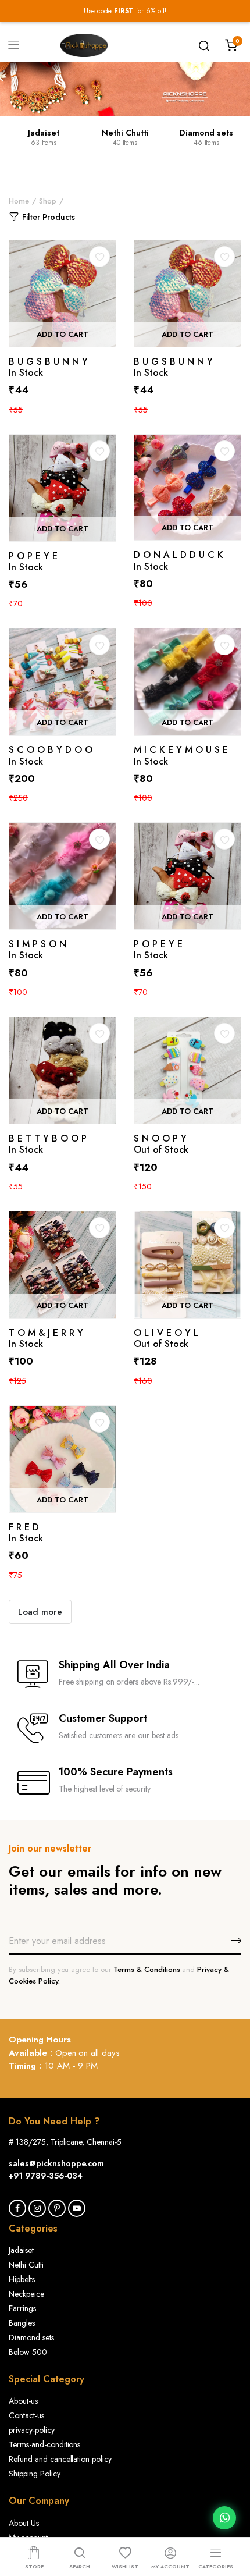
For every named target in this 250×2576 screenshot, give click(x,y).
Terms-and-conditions (44, 2444)
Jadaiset (44, 133)
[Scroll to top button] (231, 2521)
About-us (23, 2401)
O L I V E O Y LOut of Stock (166, 1338)
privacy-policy (32, 2430)
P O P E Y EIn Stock (33, 562)
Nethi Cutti (26, 2265)
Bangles (22, 2323)
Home (19, 201)
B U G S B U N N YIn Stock (48, 367)
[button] (99, 257)
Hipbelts (22, 2279)
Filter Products (49, 217)
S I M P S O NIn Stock (37, 950)
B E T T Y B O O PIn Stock (48, 1144)
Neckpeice (26, 2294)
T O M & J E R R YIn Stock (46, 1338)
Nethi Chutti (125, 133)
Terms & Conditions (148, 1969)
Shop (48, 201)
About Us (24, 2523)
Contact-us (26, 2415)
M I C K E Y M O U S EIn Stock (181, 755)
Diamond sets (206, 133)
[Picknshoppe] (84, 45)
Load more (40, 1612)
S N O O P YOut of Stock (161, 1144)
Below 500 (28, 2352)
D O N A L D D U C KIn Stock (178, 560)
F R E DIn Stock (26, 1533)
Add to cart (63, 334)
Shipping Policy (35, 2474)
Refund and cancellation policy (60, 2459)
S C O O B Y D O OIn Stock (51, 755)
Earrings (22, 2308)
